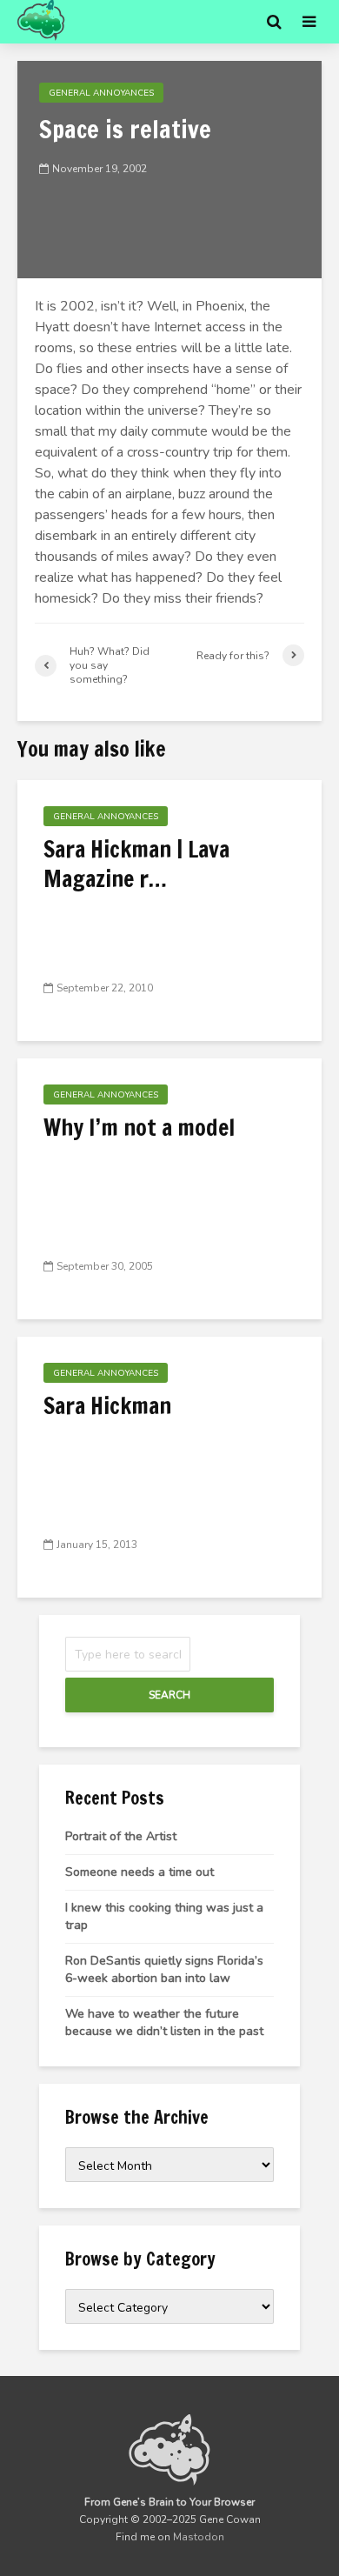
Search (169, 1695)
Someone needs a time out (140, 1872)
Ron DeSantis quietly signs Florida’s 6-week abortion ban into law (164, 1969)
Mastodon (199, 2537)
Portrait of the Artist (121, 1836)
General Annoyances (101, 93)
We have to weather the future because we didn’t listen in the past (164, 2022)
